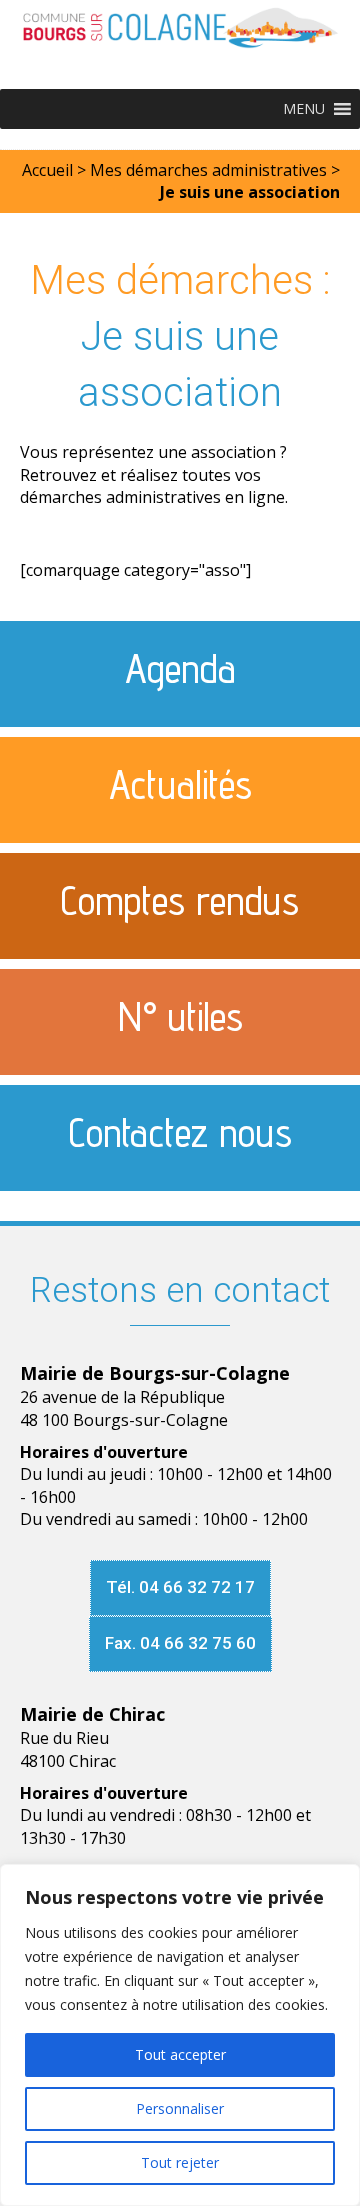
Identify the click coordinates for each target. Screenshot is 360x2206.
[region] (180, 2035)
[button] (304, 109)
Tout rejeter (180, 2162)
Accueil (47, 170)
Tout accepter (180, 2054)
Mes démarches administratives (208, 170)
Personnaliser (180, 2108)
